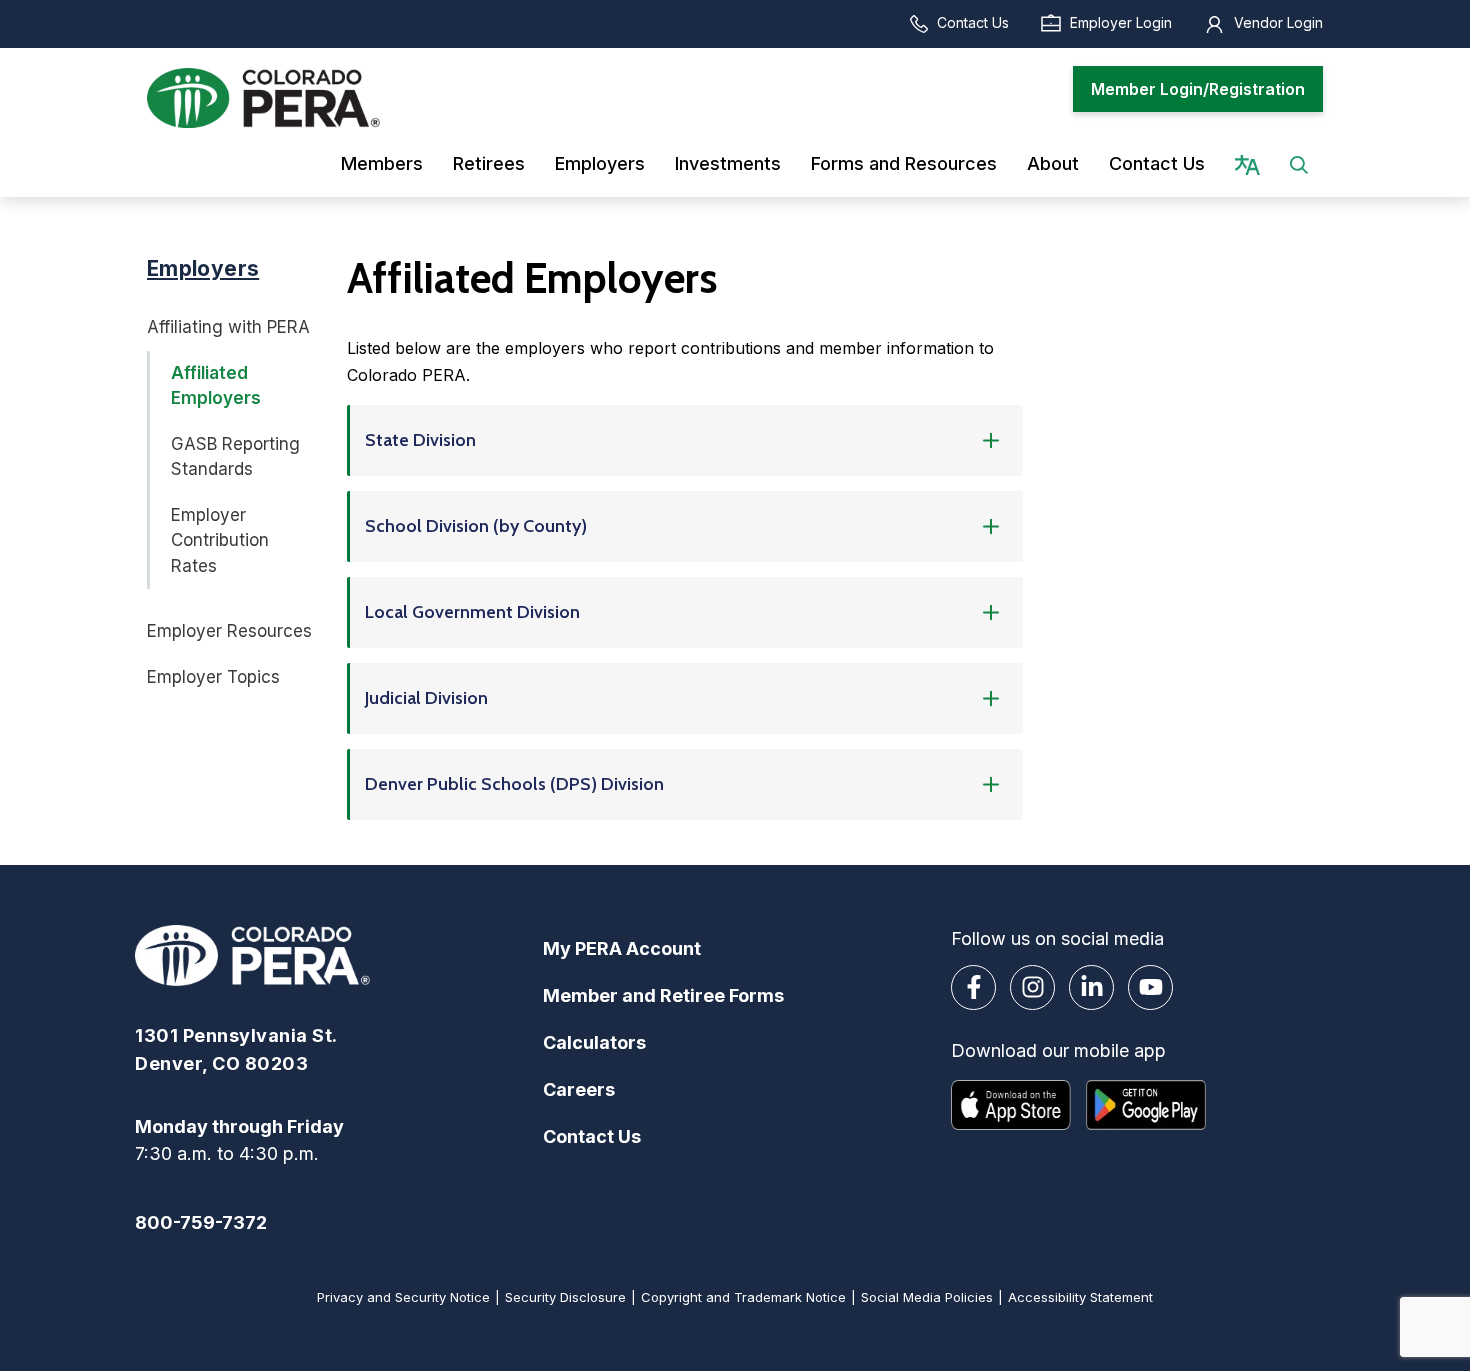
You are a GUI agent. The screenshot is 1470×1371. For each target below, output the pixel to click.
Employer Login (1121, 22)
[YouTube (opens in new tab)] (1150, 987)
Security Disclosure (565, 1297)
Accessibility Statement (1080, 1297)
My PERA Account (622, 948)
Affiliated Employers (216, 386)
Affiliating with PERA (228, 327)
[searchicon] (1299, 163)
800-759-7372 (201, 1222)
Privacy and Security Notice (403, 1297)
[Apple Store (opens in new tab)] (1011, 1105)
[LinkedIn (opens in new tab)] (1091, 987)
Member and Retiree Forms (663, 995)
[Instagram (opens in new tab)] (1032, 987)
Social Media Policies (927, 1297)
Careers (579, 1089)
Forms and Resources (904, 163)
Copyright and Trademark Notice (743, 1297)
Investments (728, 163)
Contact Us (973, 22)
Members (382, 163)
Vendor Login (1278, 22)
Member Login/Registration (1198, 89)
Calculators (594, 1042)
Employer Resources (229, 631)
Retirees (489, 163)
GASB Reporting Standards (235, 457)
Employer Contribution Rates (220, 540)
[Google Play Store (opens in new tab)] (1146, 1105)
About (1053, 163)
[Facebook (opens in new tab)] (973, 987)
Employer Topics (213, 677)
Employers (600, 163)
